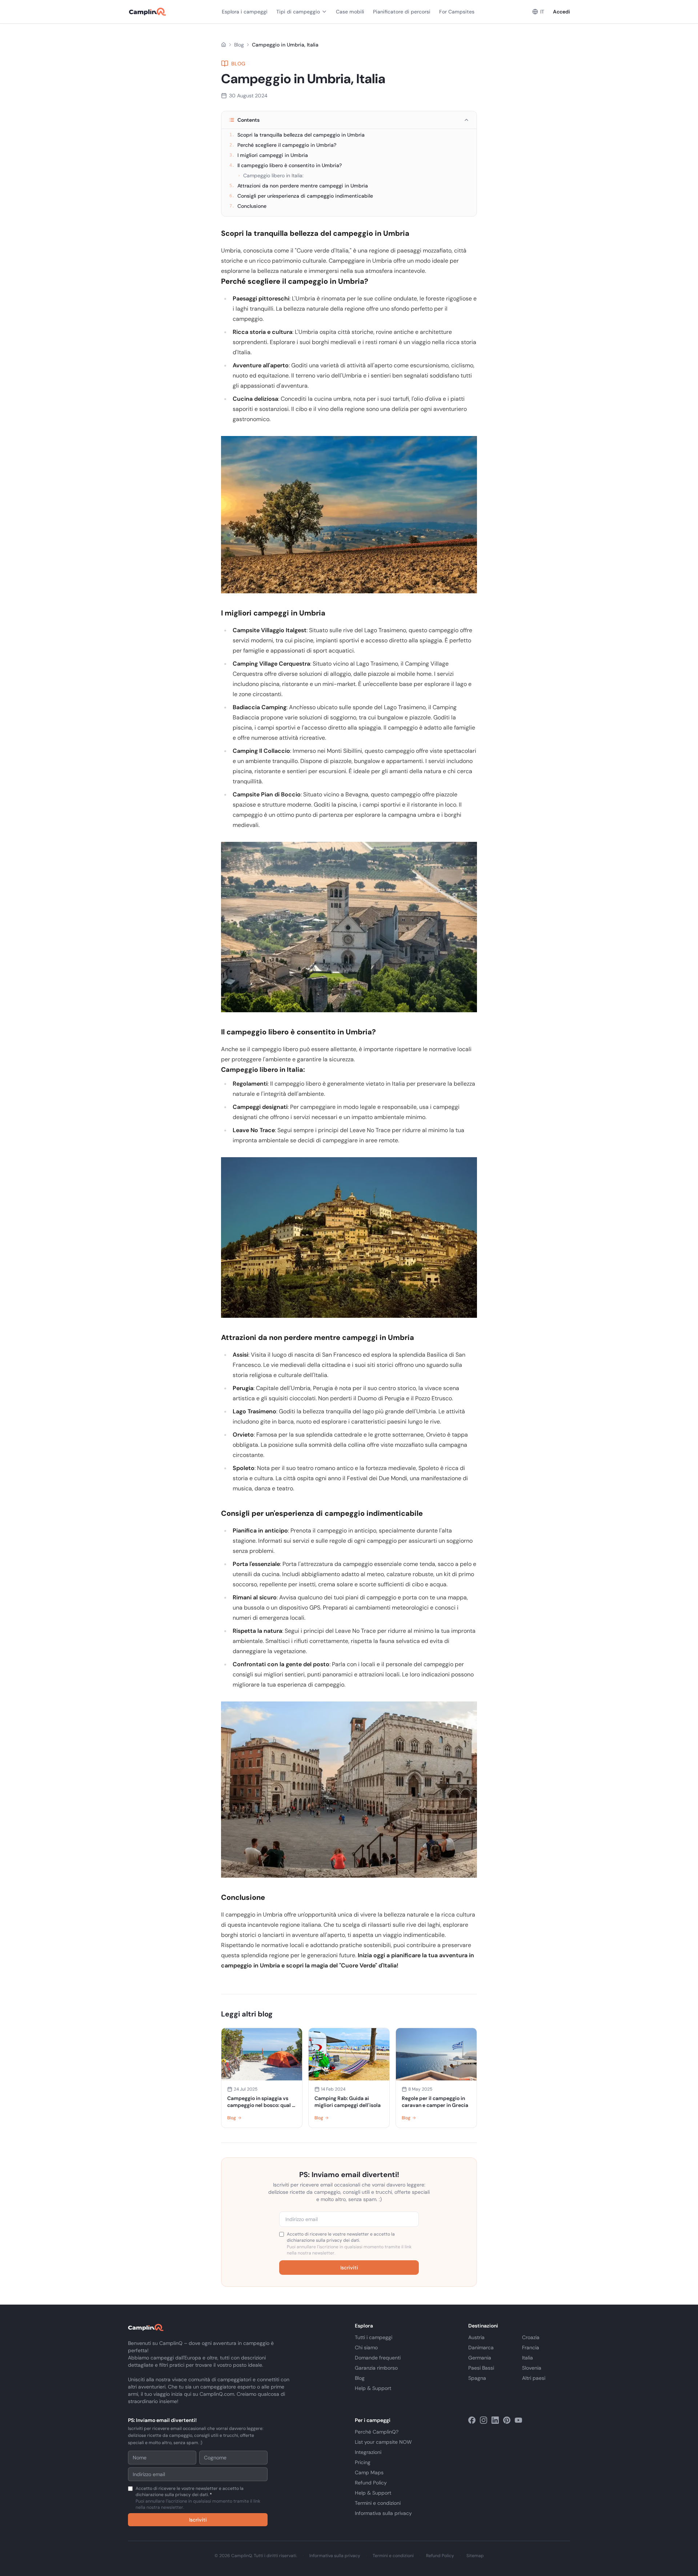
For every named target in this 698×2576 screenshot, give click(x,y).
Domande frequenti (378, 2358)
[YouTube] (518, 2420)
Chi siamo (366, 2347)
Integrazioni (368, 2452)
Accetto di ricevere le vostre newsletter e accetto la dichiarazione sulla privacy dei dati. (349, 2244)
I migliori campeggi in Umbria (269, 155)
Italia (527, 2358)
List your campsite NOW (383, 2442)
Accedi (561, 12)
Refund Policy (371, 2483)
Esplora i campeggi (245, 12)
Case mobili (350, 12)
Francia (531, 2347)
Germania (480, 2358)
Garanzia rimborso (376, 2368)
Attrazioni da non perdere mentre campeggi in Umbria (299, 186)
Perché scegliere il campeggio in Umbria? (283, 145)
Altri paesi (534, 2378)
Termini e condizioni (378, 2503)
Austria (476, 2337)
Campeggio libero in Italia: (271, 175)
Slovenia (532, 2368)
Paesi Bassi (481, 2368)
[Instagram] (484, 2420)
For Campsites (457, 12)
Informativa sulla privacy (383, 2513)
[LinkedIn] (495, 2420)
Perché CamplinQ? (377, 2432)
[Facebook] (472, 2420)
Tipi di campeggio (298, 12)
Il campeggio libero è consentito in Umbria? (286, 165)
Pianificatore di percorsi (402, 12)
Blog (239, 45)
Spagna (477, 2378)
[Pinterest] (507, 2420)
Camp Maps (369, 2472)
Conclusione (248, 206)
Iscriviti (349, 2268)
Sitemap (475, 2556)
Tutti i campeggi (374, 2337)
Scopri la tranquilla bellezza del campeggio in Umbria (297, 135)
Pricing (363, 2462)
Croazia (531, 2337)
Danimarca (481, 2347)
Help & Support (373, 2388)
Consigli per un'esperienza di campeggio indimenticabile (301, 196)
